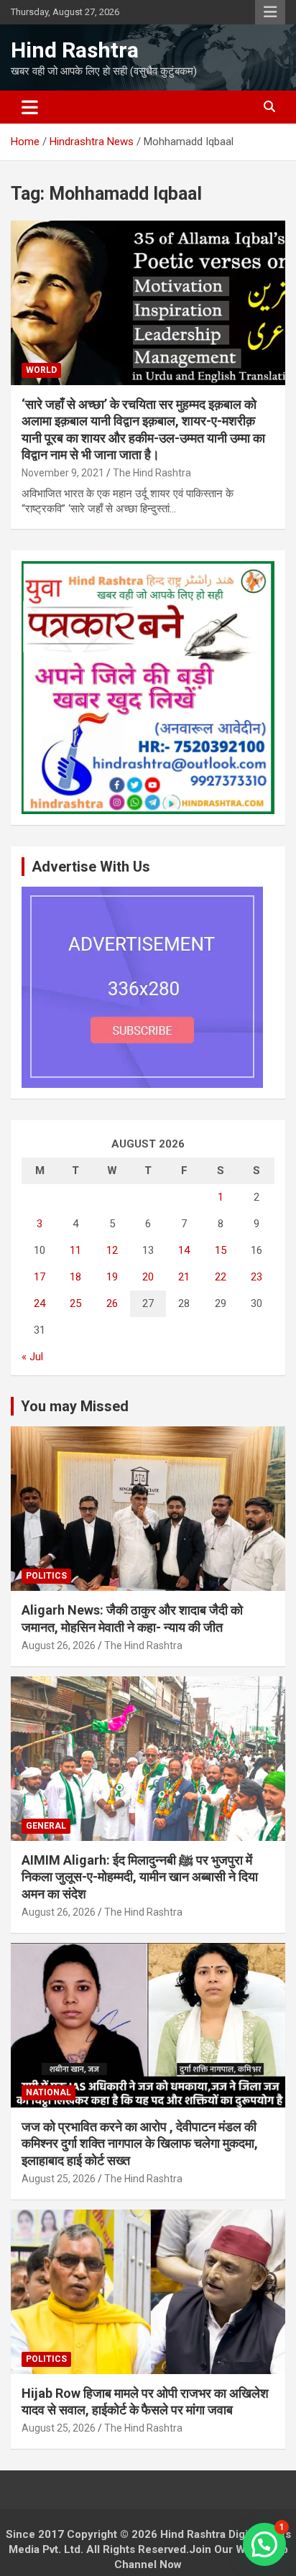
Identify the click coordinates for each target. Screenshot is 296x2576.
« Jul (32, 1357)
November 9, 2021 (63, 473)
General (46, 1826)
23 (256, 1277)
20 (148, 1277)
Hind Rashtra (75, 50)
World (41, 370)
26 (112, 1303)
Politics (46, 1576)
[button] (264, 2544)
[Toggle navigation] (30, 107)
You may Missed (75, 1406)
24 (40, 1303)
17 (40, 1277)
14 (184, 1250)
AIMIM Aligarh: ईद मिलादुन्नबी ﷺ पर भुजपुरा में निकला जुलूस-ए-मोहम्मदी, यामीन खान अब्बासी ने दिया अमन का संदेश (140, 1877)
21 (184, 1277)
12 (112, 1250)
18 (75, 1277)
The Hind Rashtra (152, 473)
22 (221, 1277)
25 (75, 1303)
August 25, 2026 (59, 2179)
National (48, 2092)
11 (75, 1250)
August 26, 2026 (59, 1645)
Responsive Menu (270, 12)
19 (112, 1277)
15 (221, 1250)
